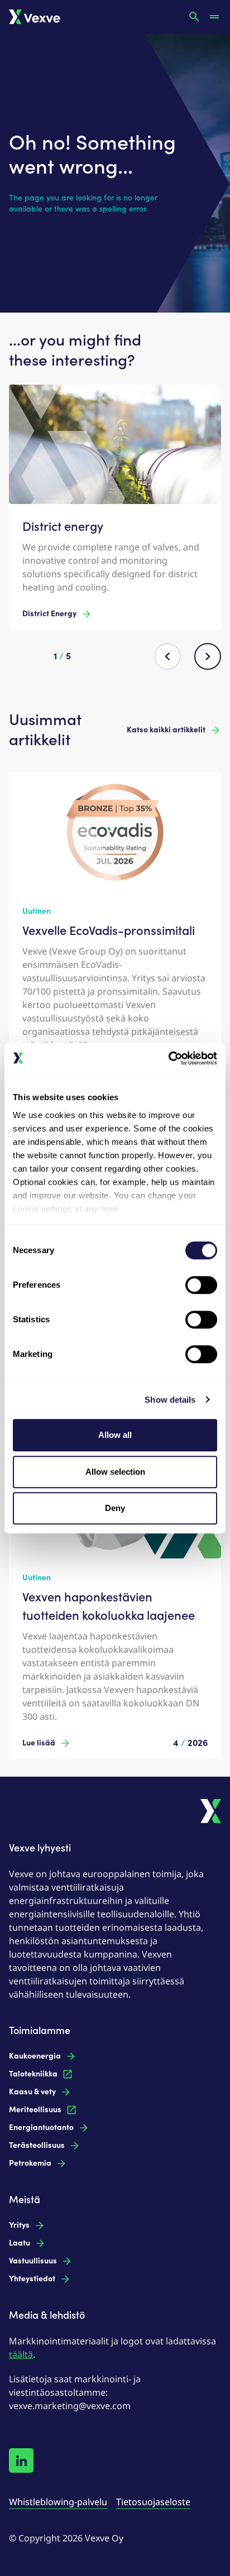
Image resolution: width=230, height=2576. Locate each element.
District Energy (49, 614)
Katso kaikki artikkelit (166, 730)
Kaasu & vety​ (32, 2092)
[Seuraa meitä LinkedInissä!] (21, 2460)
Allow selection (115, 1472)
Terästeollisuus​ (37, 2145)
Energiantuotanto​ (41, 2128)
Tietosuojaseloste (153, 2502)
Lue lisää (39, 1743)
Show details (170, 1400)
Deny (115, 1508)
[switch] (201, 1285)
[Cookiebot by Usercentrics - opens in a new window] (168, 1058)
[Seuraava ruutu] (208, 656)
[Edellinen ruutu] (167, 656)
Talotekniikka (33, 2074)
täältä (21, 2354)
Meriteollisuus (35, 2110)
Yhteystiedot (32, 2279)
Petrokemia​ (30, 2163)
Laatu (20, 2243)
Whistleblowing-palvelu (58, 2502)
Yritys (19, 2225)
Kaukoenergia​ (35, 2056)
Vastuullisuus (33, 2261)
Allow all (115, 1435)
